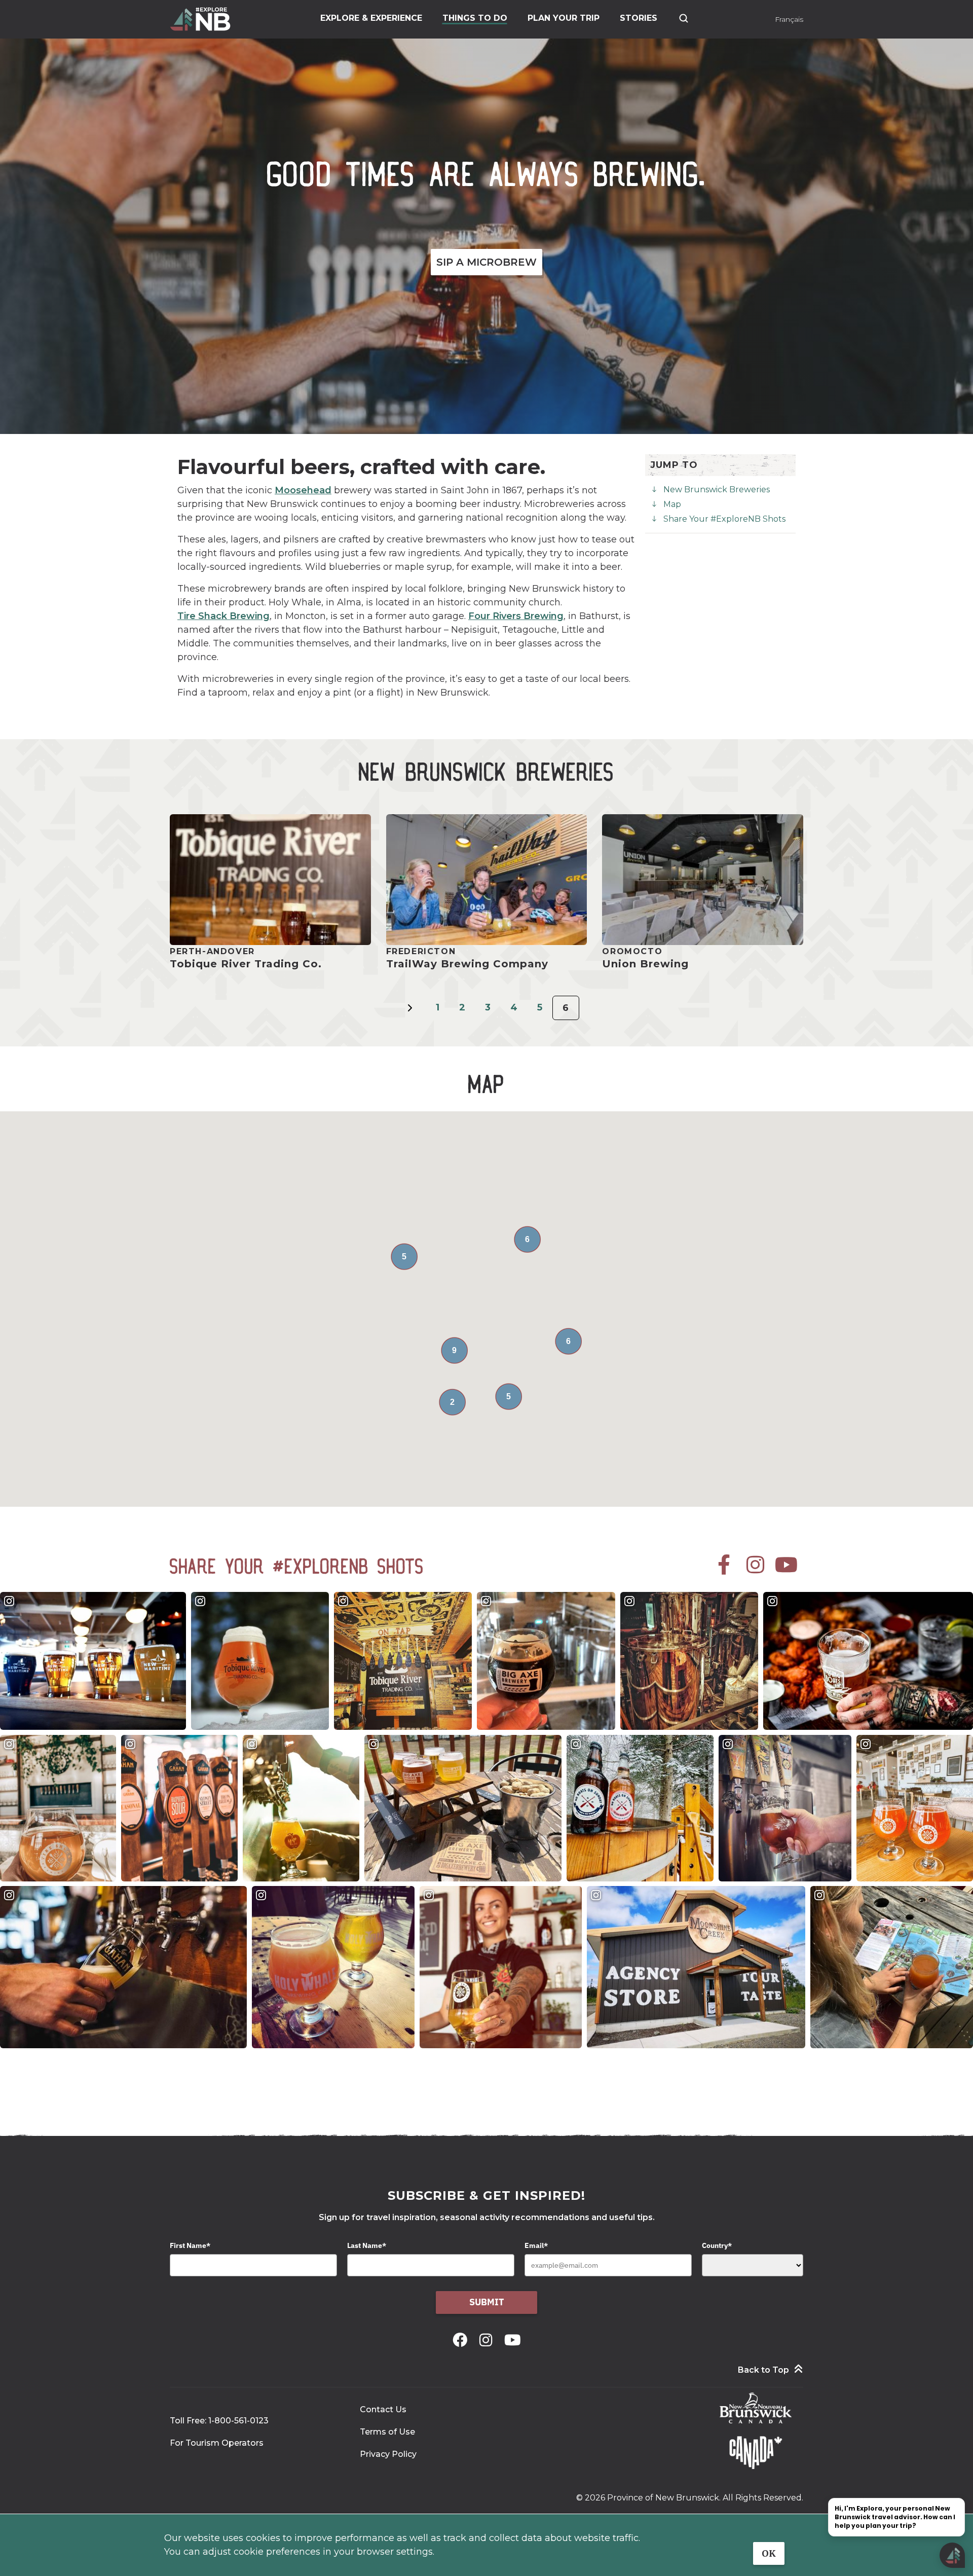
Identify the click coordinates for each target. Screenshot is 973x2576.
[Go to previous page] (410, 1014)
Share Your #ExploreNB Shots (724, 519)
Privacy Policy (388, 2454)
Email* (536, 2245)
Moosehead (303, 490)
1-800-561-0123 (238, 2421)
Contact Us (383, 2409)
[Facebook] (462, 2340)
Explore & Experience (371, 18)
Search (684, 18)
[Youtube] (513, 2340)
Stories (639, 18)
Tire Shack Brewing (223, 616)
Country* (717, 2245)
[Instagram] (488, 2340)
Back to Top (763, 2370)
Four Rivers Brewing (516, 616)
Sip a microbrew (486, 262)
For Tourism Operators (217, 2443)
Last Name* (367, 2245)
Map (672, 504)
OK (769, 2553)
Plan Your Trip (564, 18)
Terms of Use (387, 2432)
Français (789, 19)
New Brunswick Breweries (717, 489)
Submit (487, 2302)
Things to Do (475, 18)
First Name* (190, 2245)
